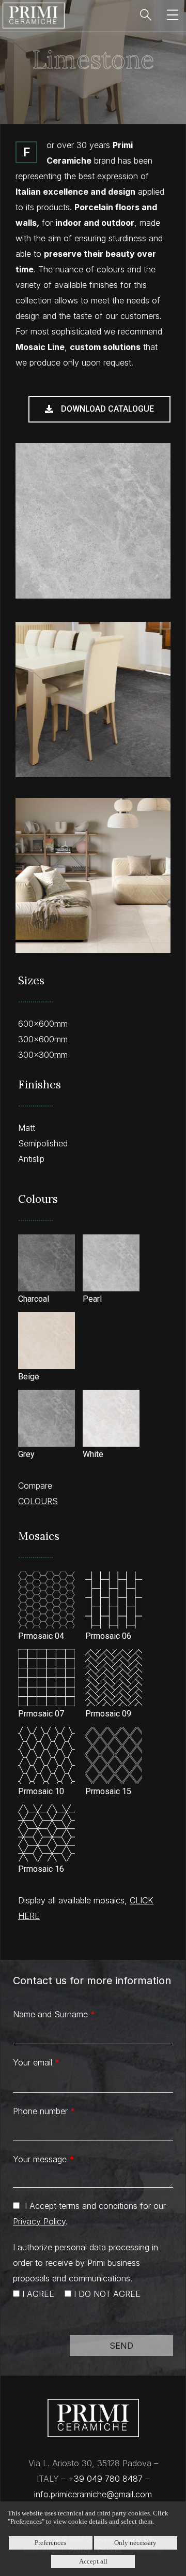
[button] (99, 409)
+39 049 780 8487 (105, 2479)
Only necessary (135, 2543)
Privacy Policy (39, 2221)
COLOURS (38, 1501)
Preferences (50, 2543)
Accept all (93, 2561)
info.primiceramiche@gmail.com (93, 2494)
